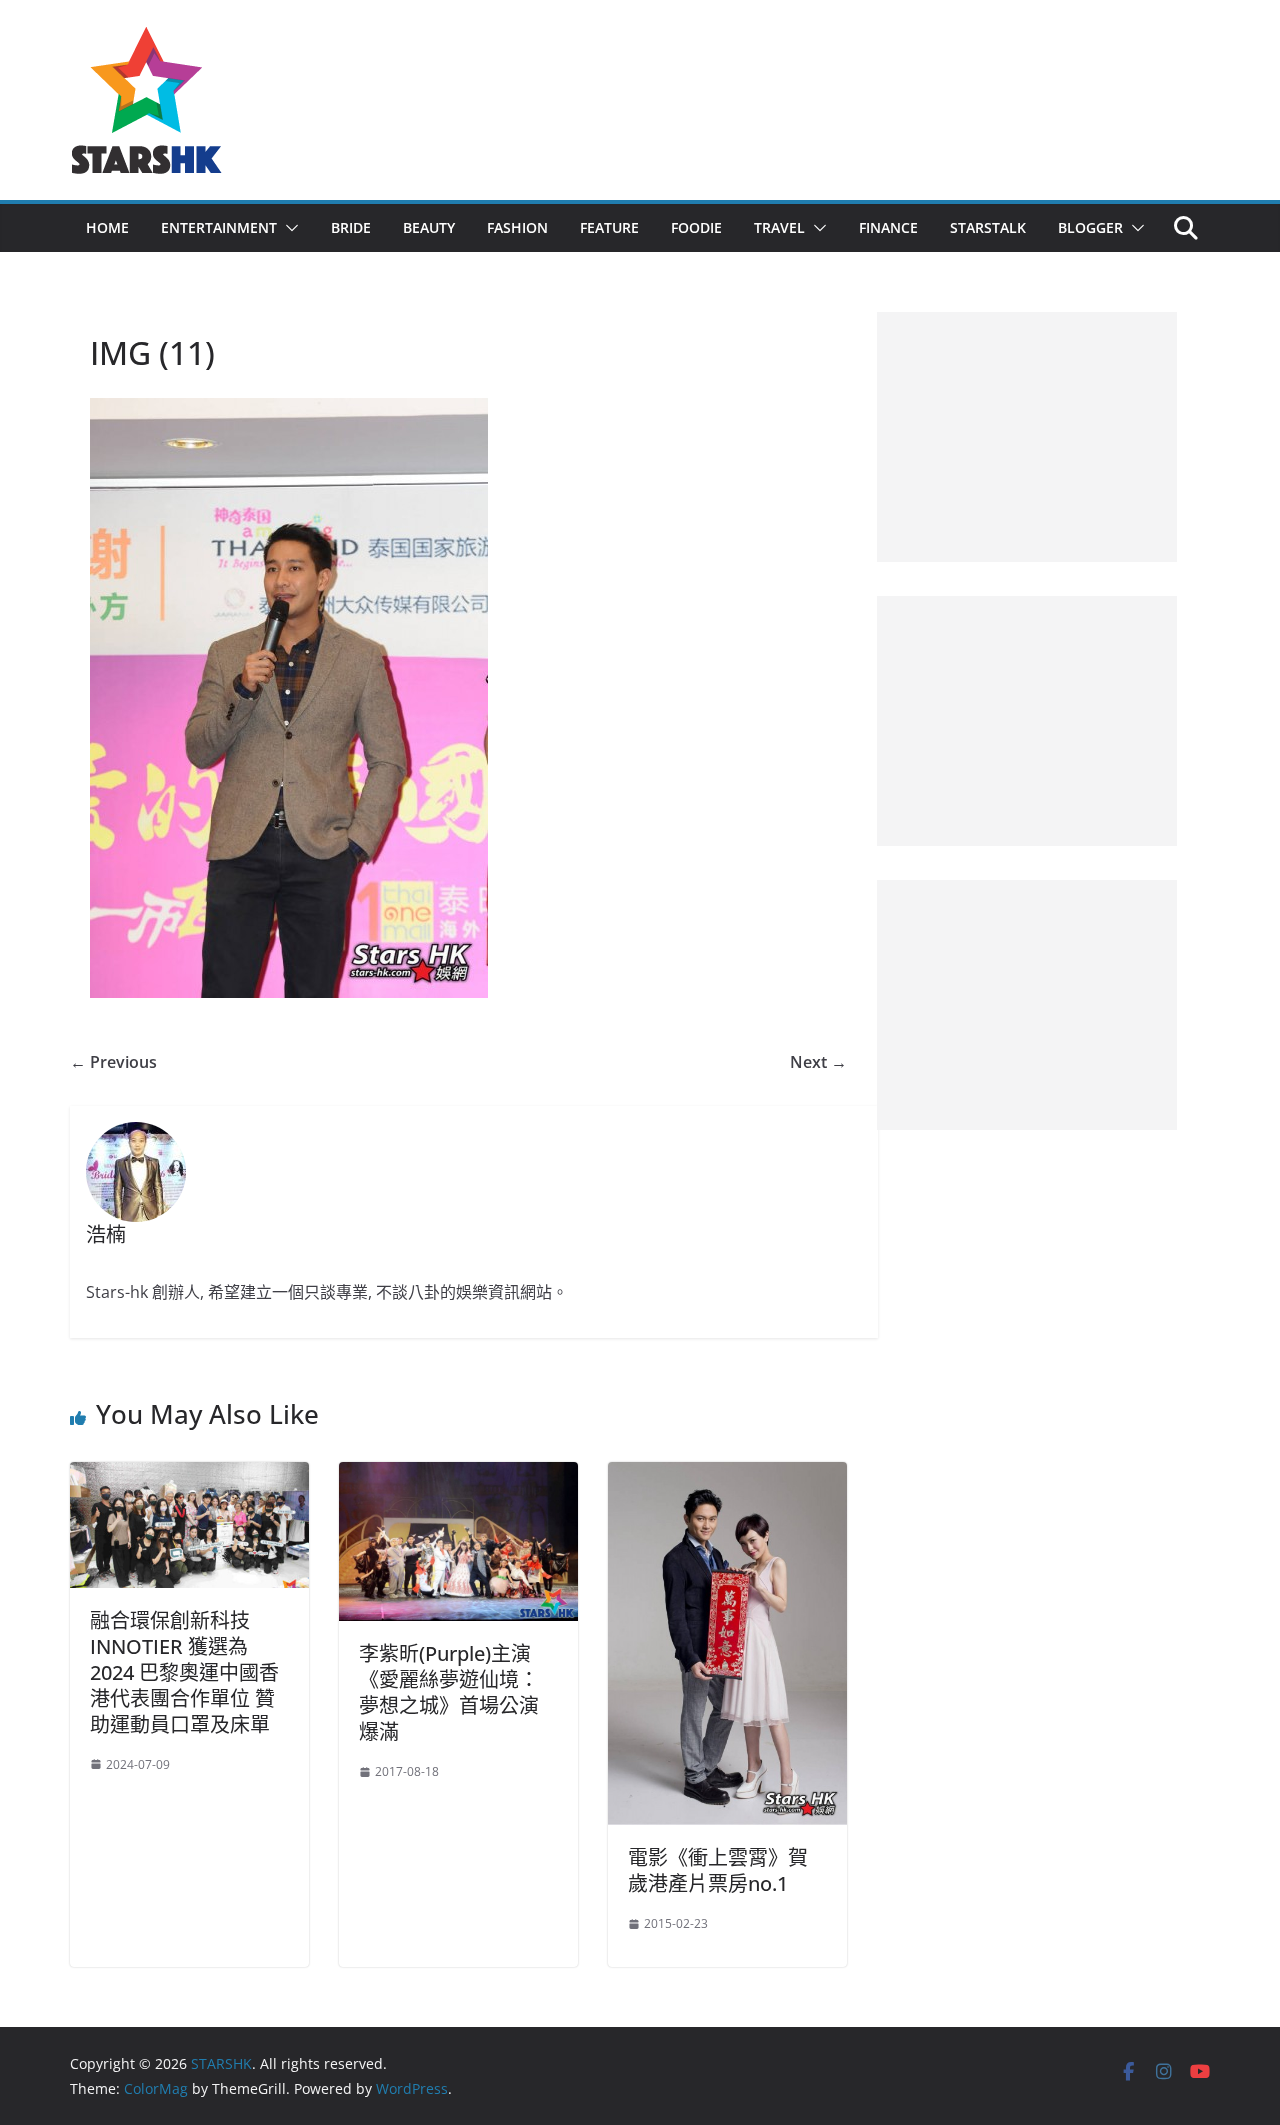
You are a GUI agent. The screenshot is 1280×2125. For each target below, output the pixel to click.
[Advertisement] (1027, 437)
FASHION (517, 227)
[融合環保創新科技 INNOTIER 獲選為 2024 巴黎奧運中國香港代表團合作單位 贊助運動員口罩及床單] (189, 1476)
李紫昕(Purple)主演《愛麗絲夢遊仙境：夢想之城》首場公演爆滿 (449, 1692)
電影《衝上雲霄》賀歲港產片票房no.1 (718, 1870)
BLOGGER (1090, 227)
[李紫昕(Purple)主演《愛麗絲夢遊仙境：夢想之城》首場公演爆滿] (458, 1476)
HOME (107, 227)
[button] (288, 228)
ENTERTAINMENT (219, 227)
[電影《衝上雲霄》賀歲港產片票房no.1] (727, 1476)
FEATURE (609, 227)
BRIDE (351, 227)
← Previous (113, 1062)
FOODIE (696, 227)
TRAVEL (779, 227)
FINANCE (888, 227)
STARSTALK (988, 227)
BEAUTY (429, 227)
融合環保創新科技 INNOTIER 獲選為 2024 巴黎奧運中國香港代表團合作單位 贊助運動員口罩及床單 (184, 1672)
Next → (818, 1062)
